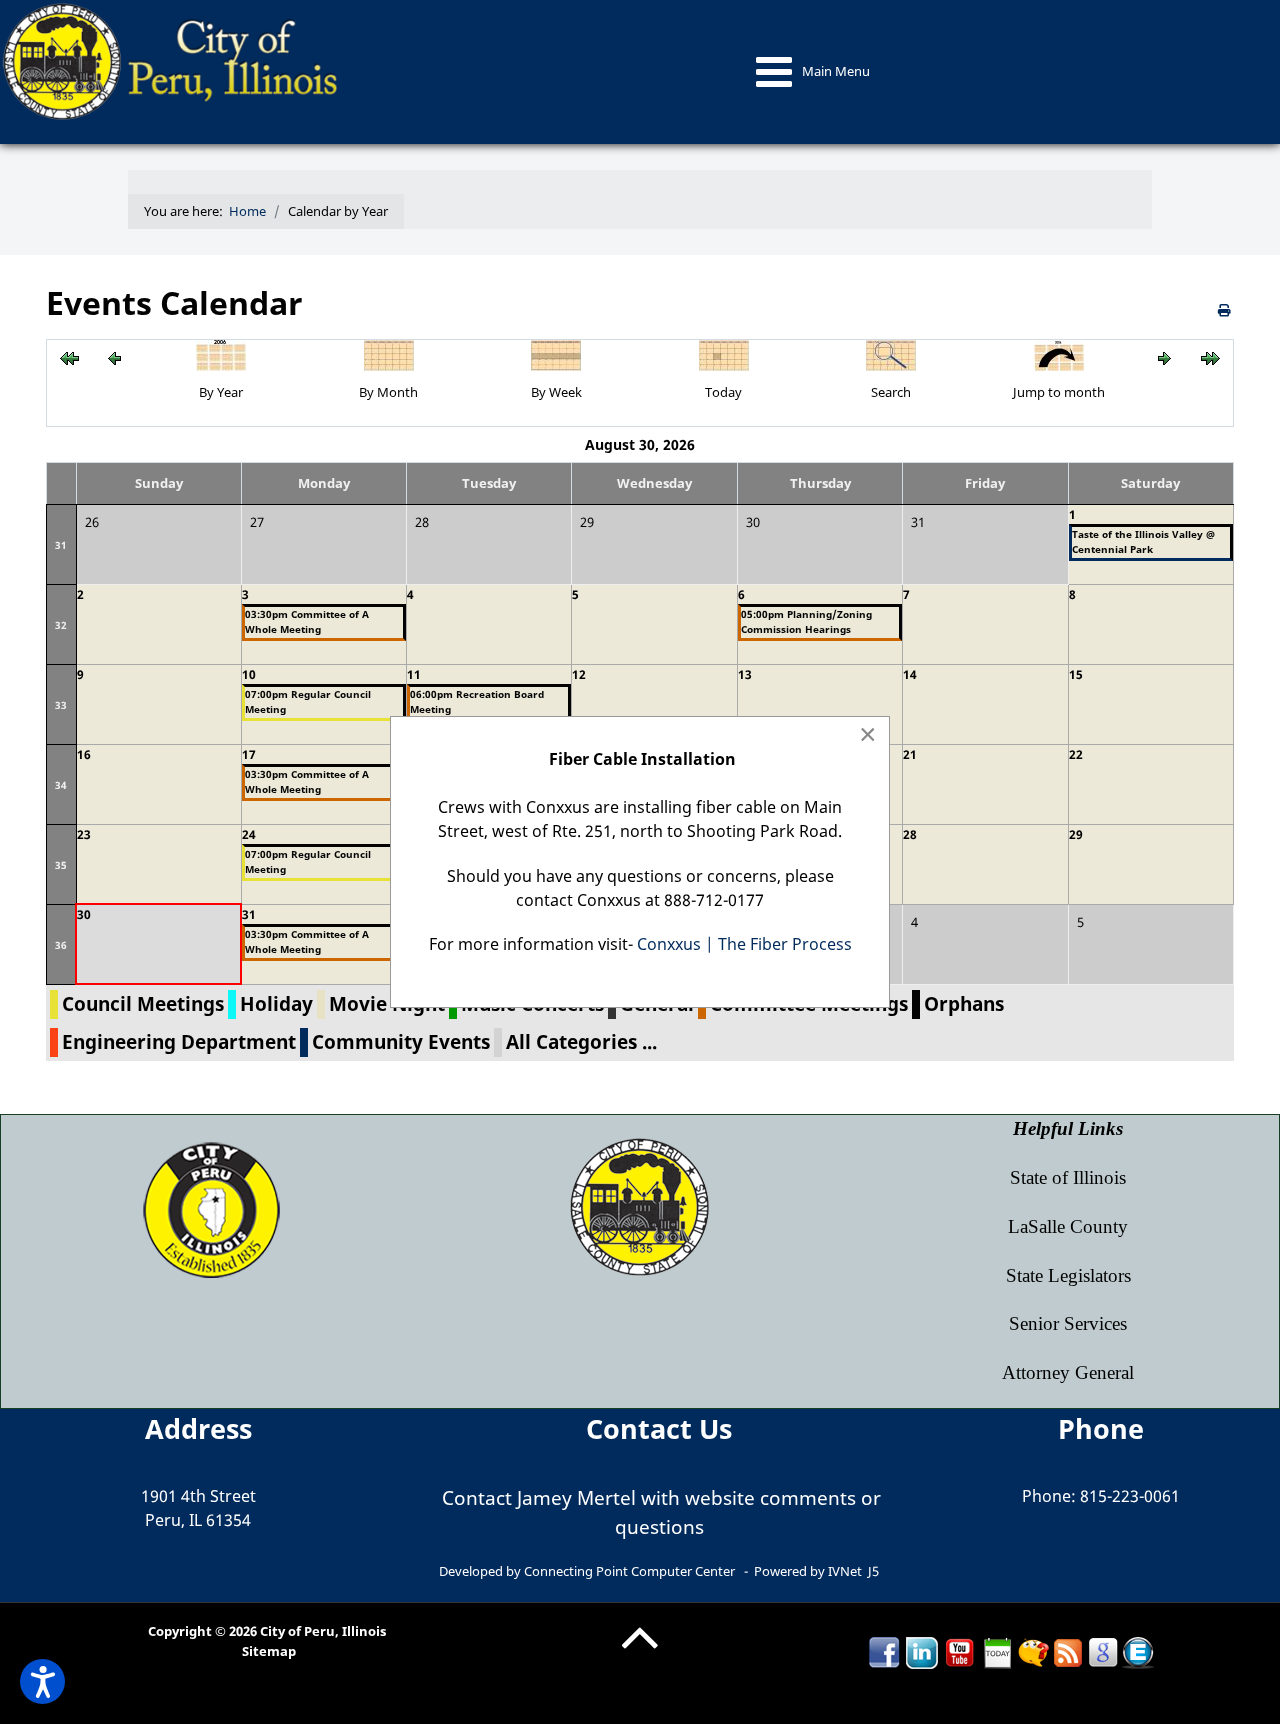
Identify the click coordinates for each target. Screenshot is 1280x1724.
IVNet (845, 1571)
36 (61, 945)
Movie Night (387, 1003)
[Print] (1226, 310)
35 (61, 865)
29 (1076, 834)
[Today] (724, 353)
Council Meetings (143, 1003)
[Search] (891, 353)
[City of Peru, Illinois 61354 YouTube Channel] (960, 1652)
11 (414, 674)
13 (745, 674)
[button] (42, 1681)
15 (1076, 674)
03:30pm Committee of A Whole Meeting (307, 621)
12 (579, 674)
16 (84, 754)
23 (84, 834)
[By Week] (556, 353)
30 (84, 914)
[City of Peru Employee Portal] (1138, 1652)
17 (249, 754)
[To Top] (639, 1653)
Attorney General (1068, 1372)
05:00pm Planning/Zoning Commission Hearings (806, 621)
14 (910, 674)
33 (61, 705)
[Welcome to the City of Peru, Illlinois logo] (173, 60)
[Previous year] (69, 357)
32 (61, 625)
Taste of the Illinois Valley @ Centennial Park (1143, 541)
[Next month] (1164, 357)
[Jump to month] (1059, 353)
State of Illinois (1068, 1177)
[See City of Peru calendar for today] (998, 1652)
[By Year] (221, 353)
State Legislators (1068, 1275)
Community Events (401, 1041)
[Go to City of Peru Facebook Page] (884, 1652)
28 (910, 834)
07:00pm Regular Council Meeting (308, 701)
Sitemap (269, 1651)
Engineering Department (179, 1041)
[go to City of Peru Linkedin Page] (922, 1652)
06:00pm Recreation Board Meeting (477, 701)
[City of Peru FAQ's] (1033, 1652)
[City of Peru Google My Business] (1103, 1652)
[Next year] (1210, 357)
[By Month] (389, 353)
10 (249, 674)
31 (61, 545)
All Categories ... (581, 1041)
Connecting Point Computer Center (629, 1571)
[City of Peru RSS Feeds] (1068, 1652)
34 (61, 785)
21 (910, 754)
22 (1076, 754)
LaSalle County (1068, 1226)
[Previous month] (114, 357)
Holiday (276, 1003)
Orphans (964, 1003)
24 (249, 834)
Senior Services (1068, 1323)
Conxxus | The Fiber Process (744, 944)
